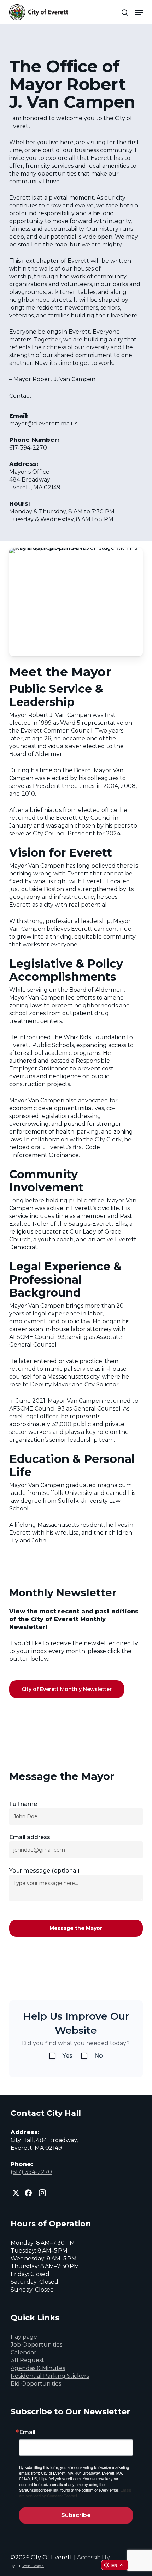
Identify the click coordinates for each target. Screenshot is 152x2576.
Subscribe (76, 2515)
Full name (23, 1804)
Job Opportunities (36, 2345)
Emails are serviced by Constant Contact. (75, 2493)
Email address (30, 1837)
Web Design (33, 2566)
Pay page (24, 2337)
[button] (139, 12)
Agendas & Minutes (38, 2368)
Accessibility (93, 2557)
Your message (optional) (44, 1871)
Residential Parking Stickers (50, 2376)
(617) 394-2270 (31, 2172)
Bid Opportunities (36, 2384)
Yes (68, 2056)
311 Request (27, 2360)
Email (27, 2432)
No (99, 2056)
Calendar (24, 2352)
